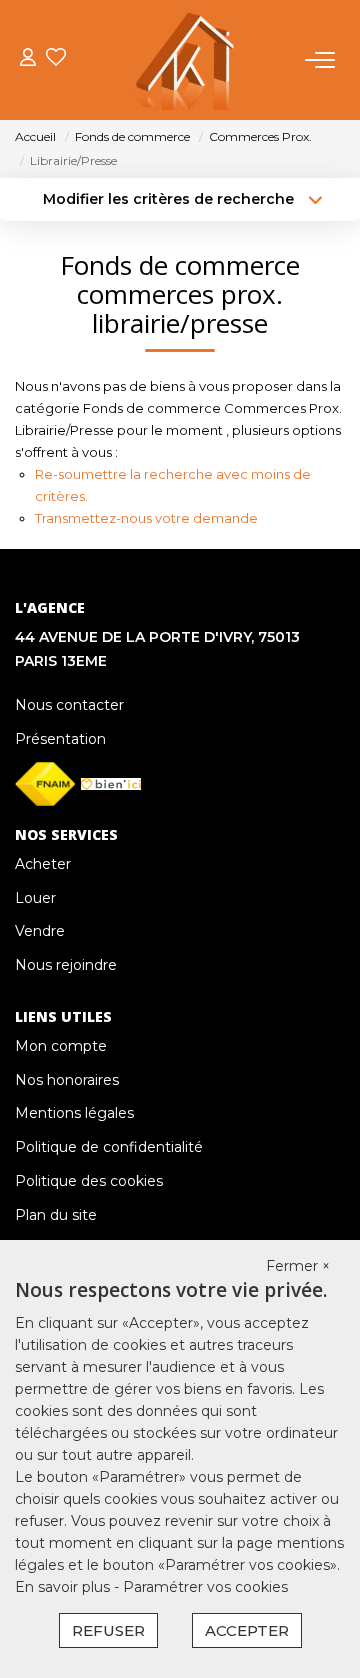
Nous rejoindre (66, 965)
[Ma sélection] (56, 59)
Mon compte (61, 1046)
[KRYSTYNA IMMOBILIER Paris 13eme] (185, 60)
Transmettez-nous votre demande (146, 518)
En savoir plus (64, 1587)
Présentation (60, 739)
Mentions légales (74, 1113)
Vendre (40, 931)
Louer (35, 898)
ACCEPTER (247, 1630)
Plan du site (56, 1215)
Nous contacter (69, 705)
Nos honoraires (67, 1080)
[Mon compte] (28, 59)
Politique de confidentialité (109, 1147)
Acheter (43, 864)
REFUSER (108, 1630)
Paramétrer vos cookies (205, 1587)
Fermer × (298, 1266)
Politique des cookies (89, 1181)
